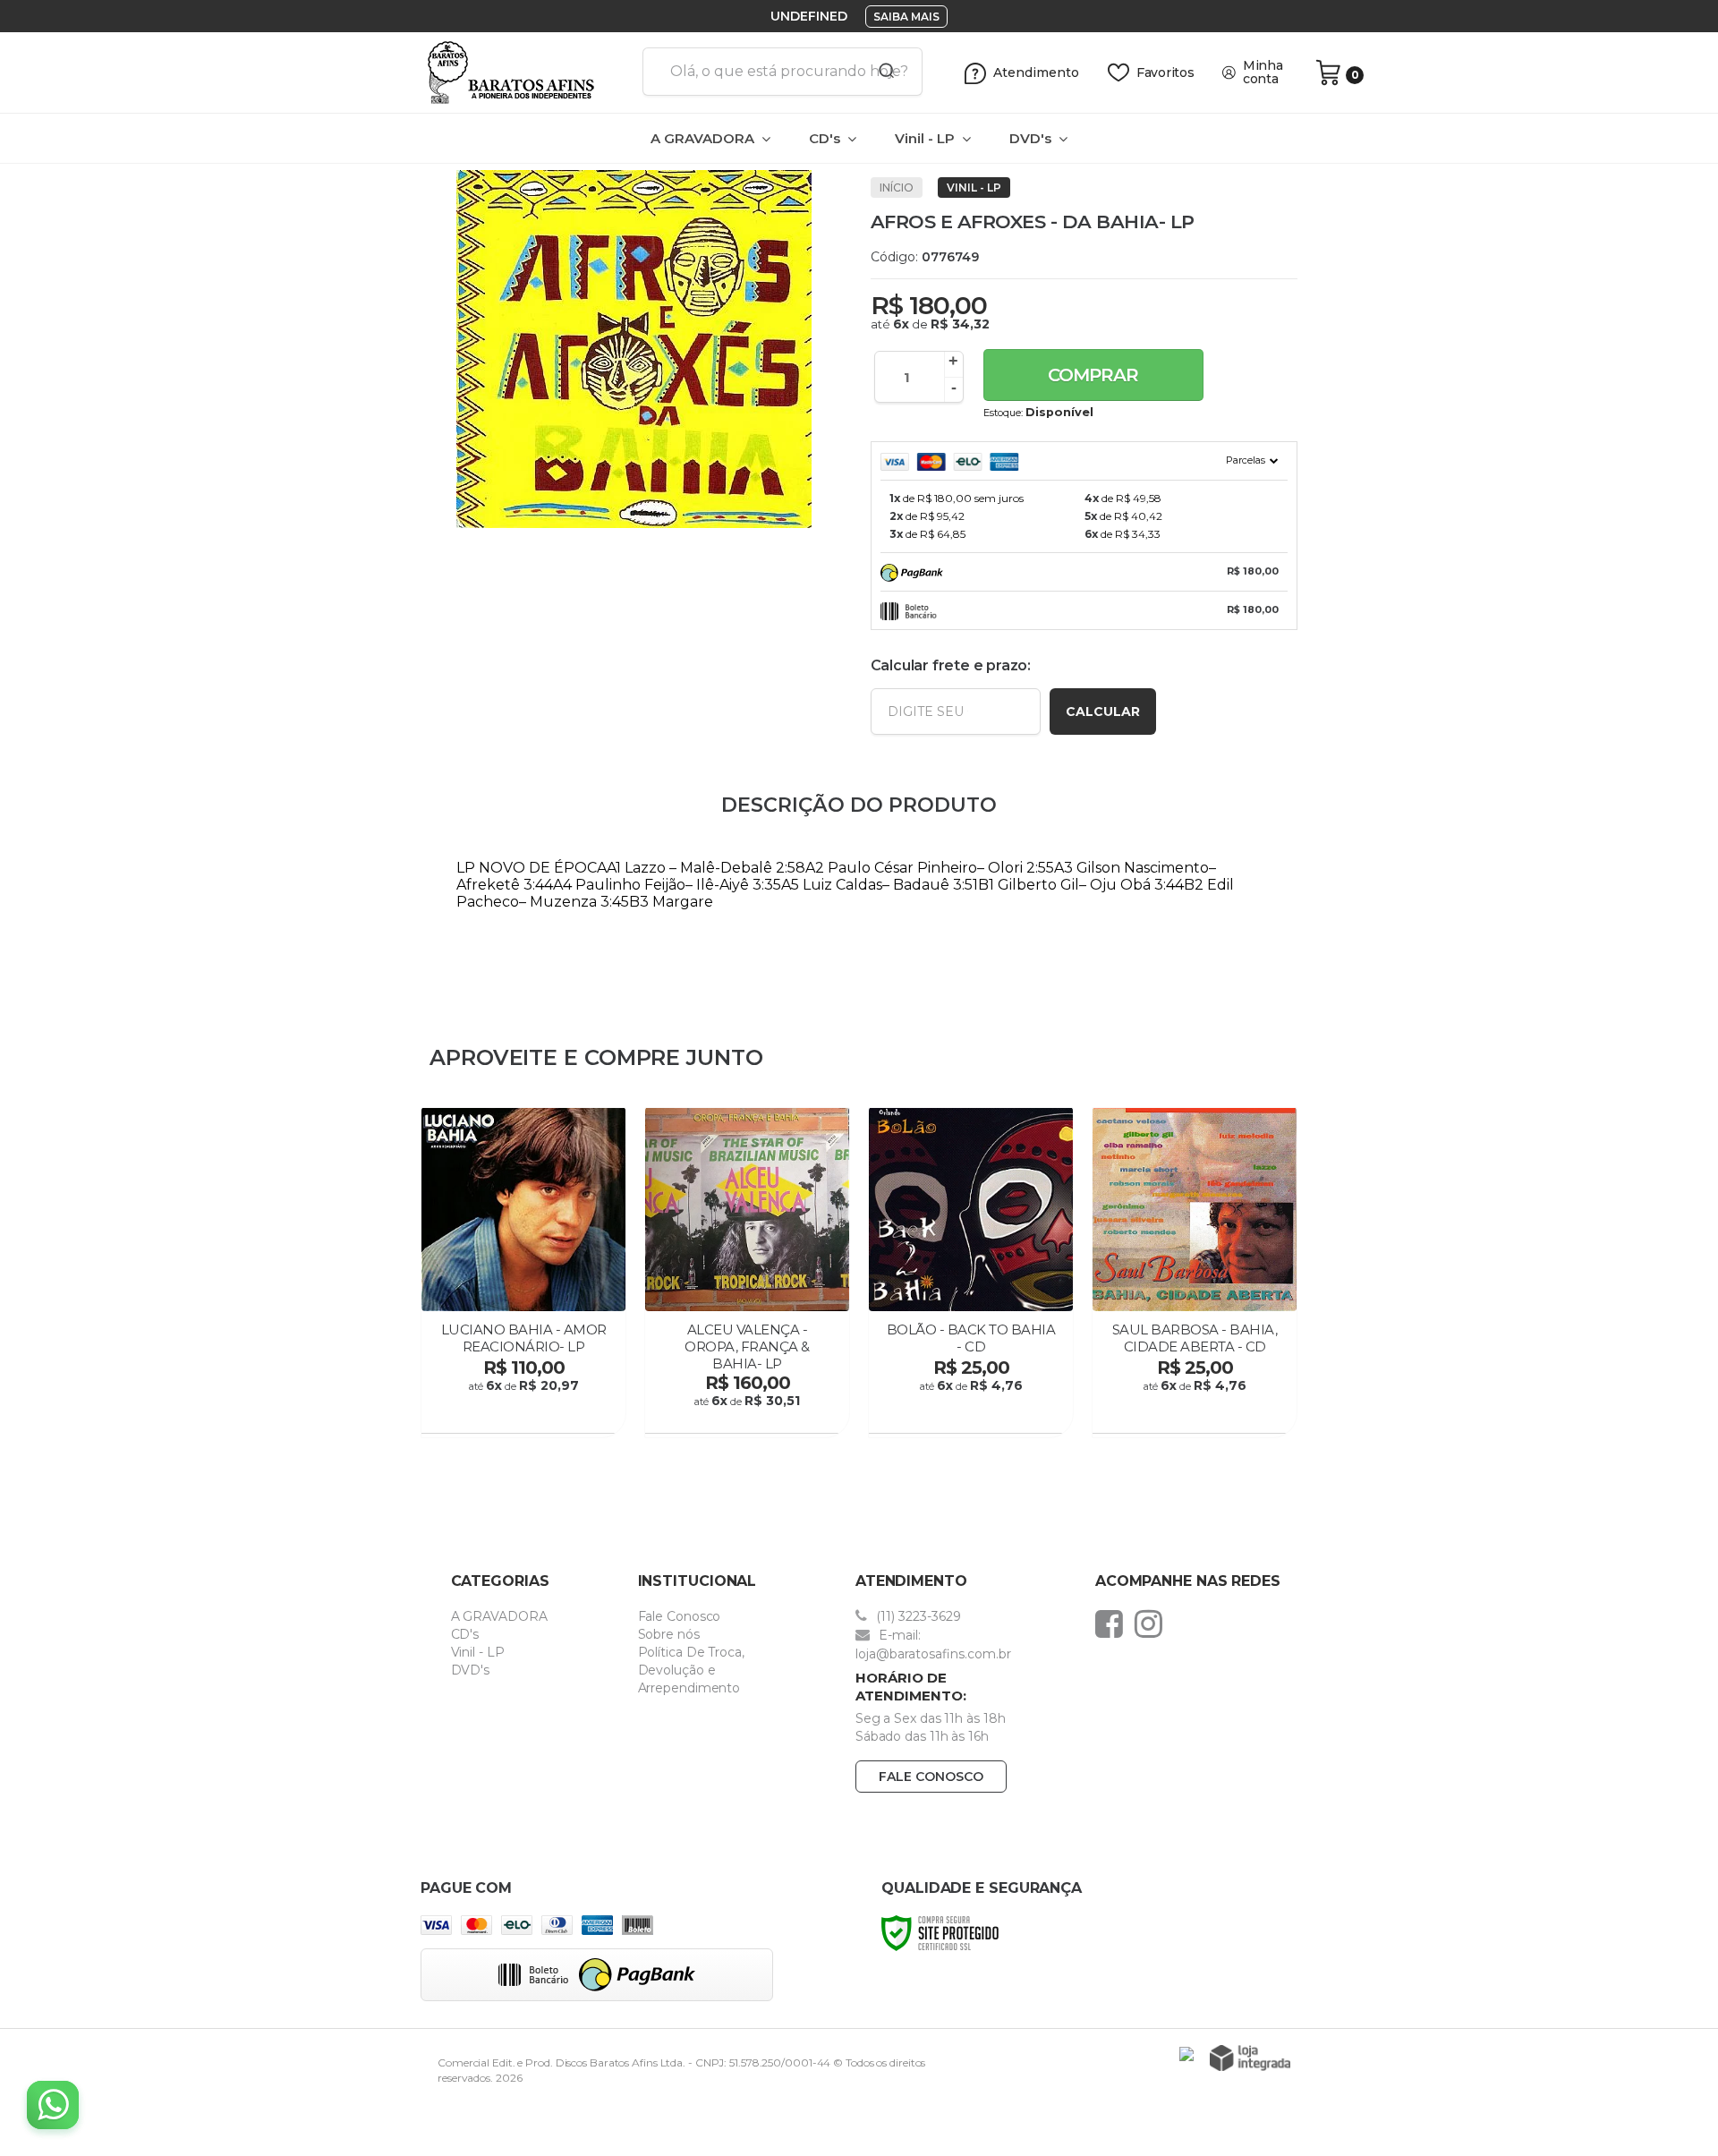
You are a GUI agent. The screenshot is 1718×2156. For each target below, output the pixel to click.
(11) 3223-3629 (917, 1616)
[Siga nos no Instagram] (1153, 1623)
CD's (465, 1634)
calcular (1103, 712)
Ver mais (526, 1414)
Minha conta (1263, 72)
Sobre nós (669, 1634)
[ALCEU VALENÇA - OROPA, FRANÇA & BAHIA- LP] (747, 1272)
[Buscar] (880, 72)
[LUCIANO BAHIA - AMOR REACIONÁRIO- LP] (523, 1272)
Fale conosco (931, 1777)
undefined (809, 16)
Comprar (1093, 375)
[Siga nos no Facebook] (1114, 1623)
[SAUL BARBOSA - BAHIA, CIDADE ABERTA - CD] (1195, 1272)
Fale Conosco (680, 1616)
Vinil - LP (974, 187)
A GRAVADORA (499, 1616)
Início (897, 187)
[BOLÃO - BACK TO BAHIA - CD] (971, 1272)
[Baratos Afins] (525, 72)
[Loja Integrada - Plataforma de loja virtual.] (1250, 2058)
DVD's (471, 1670)
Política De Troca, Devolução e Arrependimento (691, 1670)
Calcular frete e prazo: (951, 665)
